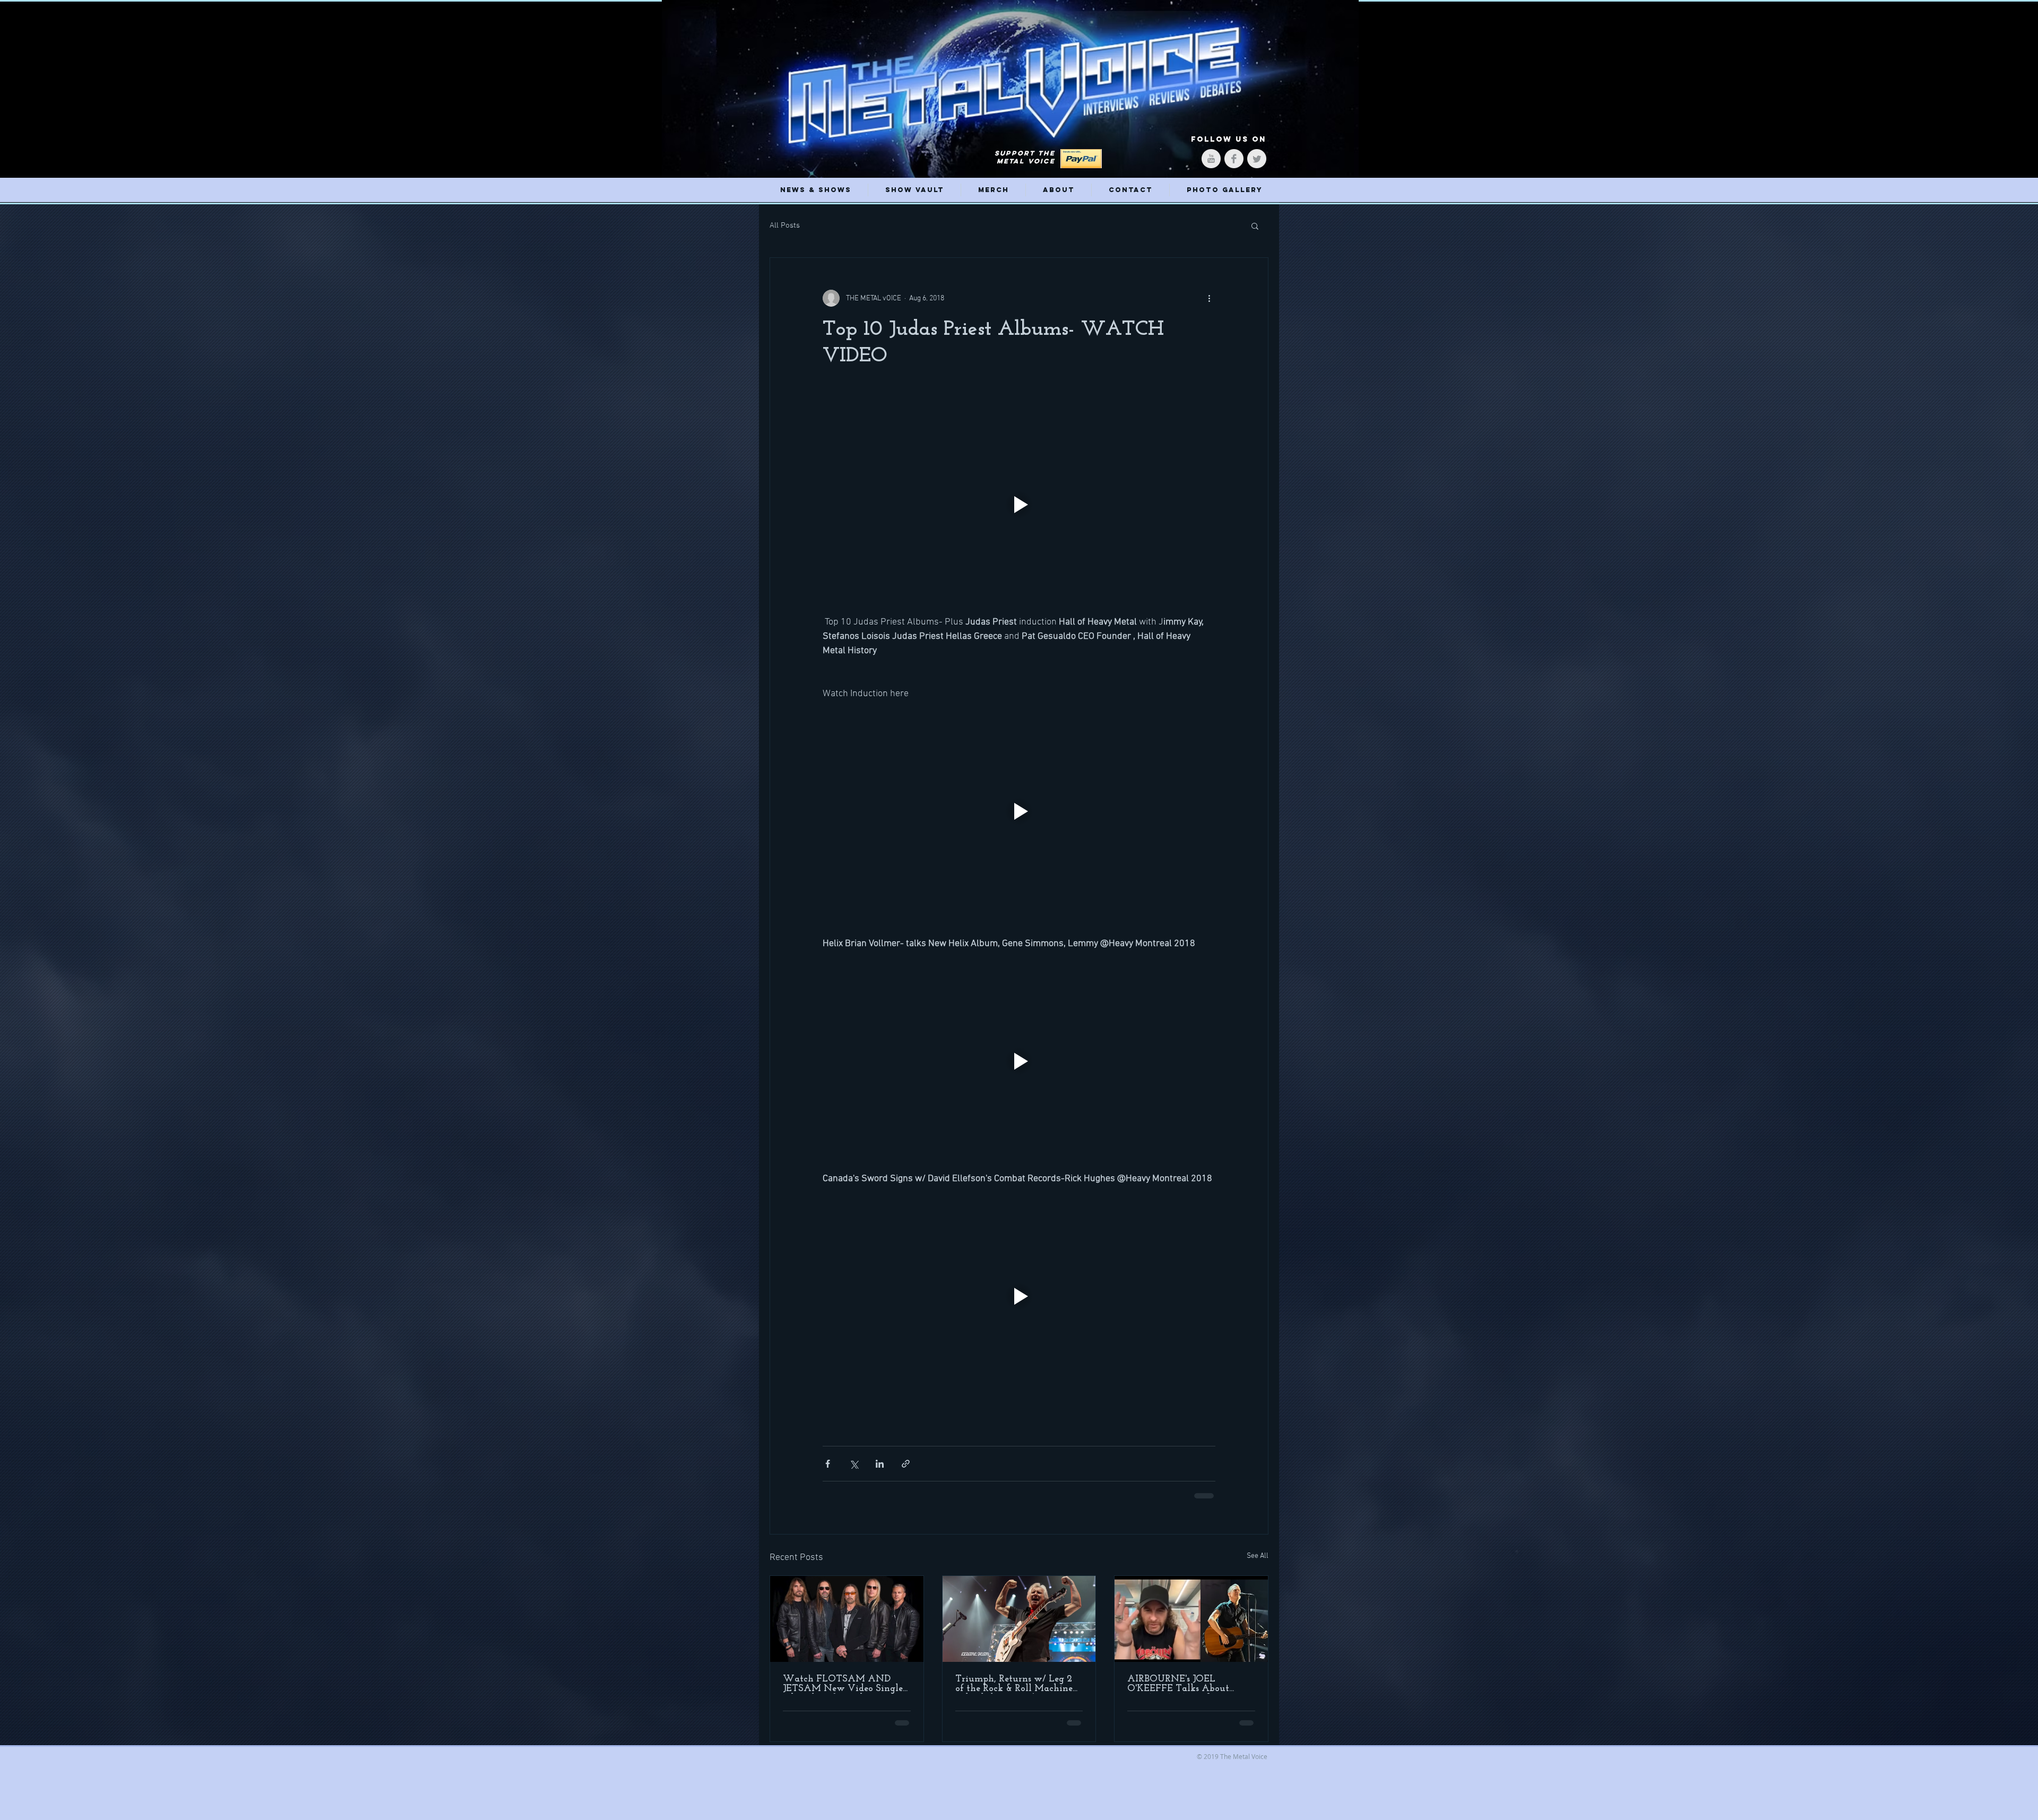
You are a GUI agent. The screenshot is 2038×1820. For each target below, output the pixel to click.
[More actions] (1209, 298)
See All (1258, 1555)
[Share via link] (906, 1464)
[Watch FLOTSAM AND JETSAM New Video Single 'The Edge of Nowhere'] (847, 1618)
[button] (1255, 226)
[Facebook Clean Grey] (1234, 159)
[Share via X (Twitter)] (854, 1464)
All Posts (785, 226)
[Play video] (1019, 505)
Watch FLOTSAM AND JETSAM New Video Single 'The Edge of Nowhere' (843, 1683)
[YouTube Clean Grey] (1211, 159)
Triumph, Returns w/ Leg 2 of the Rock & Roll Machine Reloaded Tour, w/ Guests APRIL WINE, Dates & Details (1014, 1683)
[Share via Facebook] (828, 1464)
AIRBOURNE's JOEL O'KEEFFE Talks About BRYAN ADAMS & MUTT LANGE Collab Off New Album (1186, 1683)
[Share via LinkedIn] (880, 1464)
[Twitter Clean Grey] (1257, 159)
